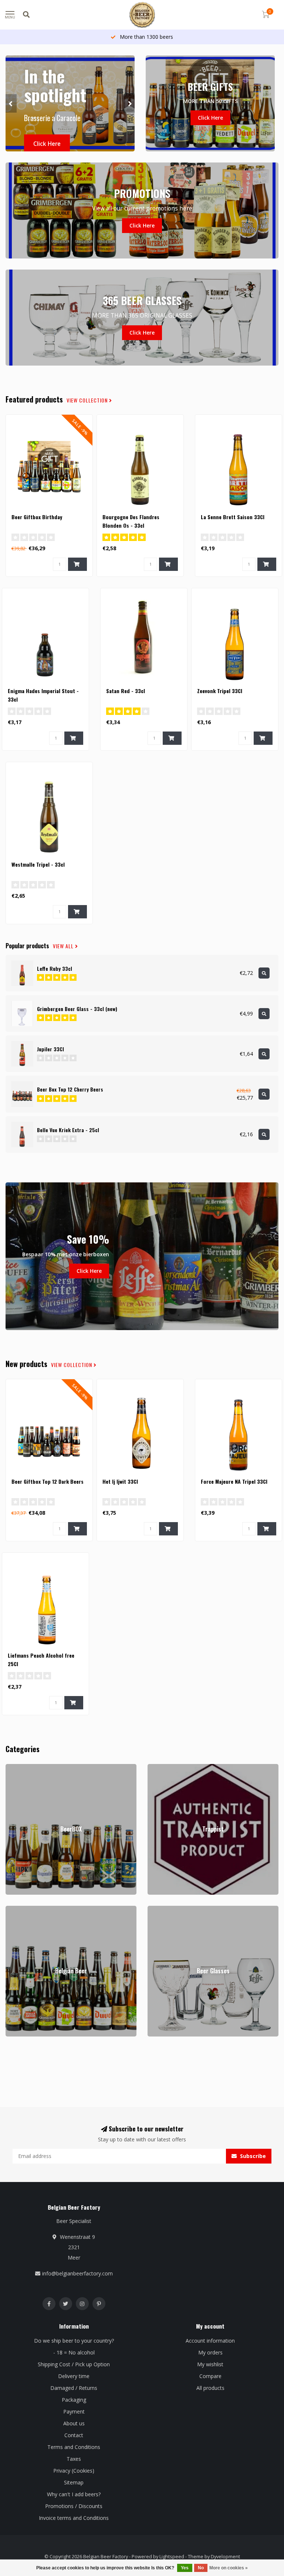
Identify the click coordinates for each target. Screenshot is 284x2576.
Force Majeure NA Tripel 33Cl (234, 1481)
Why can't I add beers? (74, 2494)
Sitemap (74, 2482)
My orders (210, 2352)
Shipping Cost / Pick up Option (74, 2364)
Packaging (74, 2400)
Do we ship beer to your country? (74, 2341)
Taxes (74, 2459)
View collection (88, 400)
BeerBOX (17, 1767)
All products (210, 2388)
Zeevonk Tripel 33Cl (220, 691)
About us (74, 2423)
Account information (210, 2341)
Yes (185, 2568)
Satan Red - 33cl (126, 691)
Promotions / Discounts (74, 2506)
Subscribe (252, 2156)
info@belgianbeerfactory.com (77, 2273)
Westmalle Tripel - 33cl (38, 864)
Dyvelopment (225, 2557)
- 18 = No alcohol (74, 2352)
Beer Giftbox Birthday (37, 517)
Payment (74, 2411)
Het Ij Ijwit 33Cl (120, 1481)
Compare (210, 2376)
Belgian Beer (21, 1909)
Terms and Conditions (74, 2447)
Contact (74, 2435)
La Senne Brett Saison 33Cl (233, 517)
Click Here (47, 144)
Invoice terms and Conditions (74, 2518)
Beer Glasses (163, 1909)
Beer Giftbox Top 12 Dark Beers (48, 1481)
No (201, 2568)
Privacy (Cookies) (74, 2471)
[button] (11, 103)
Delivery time (74, 2376)
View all (64, 946)
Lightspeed (172, 2557)
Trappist (157, 1767)
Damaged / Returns (74, 2388)
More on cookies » (229, 2568)
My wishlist (210, 2364)
